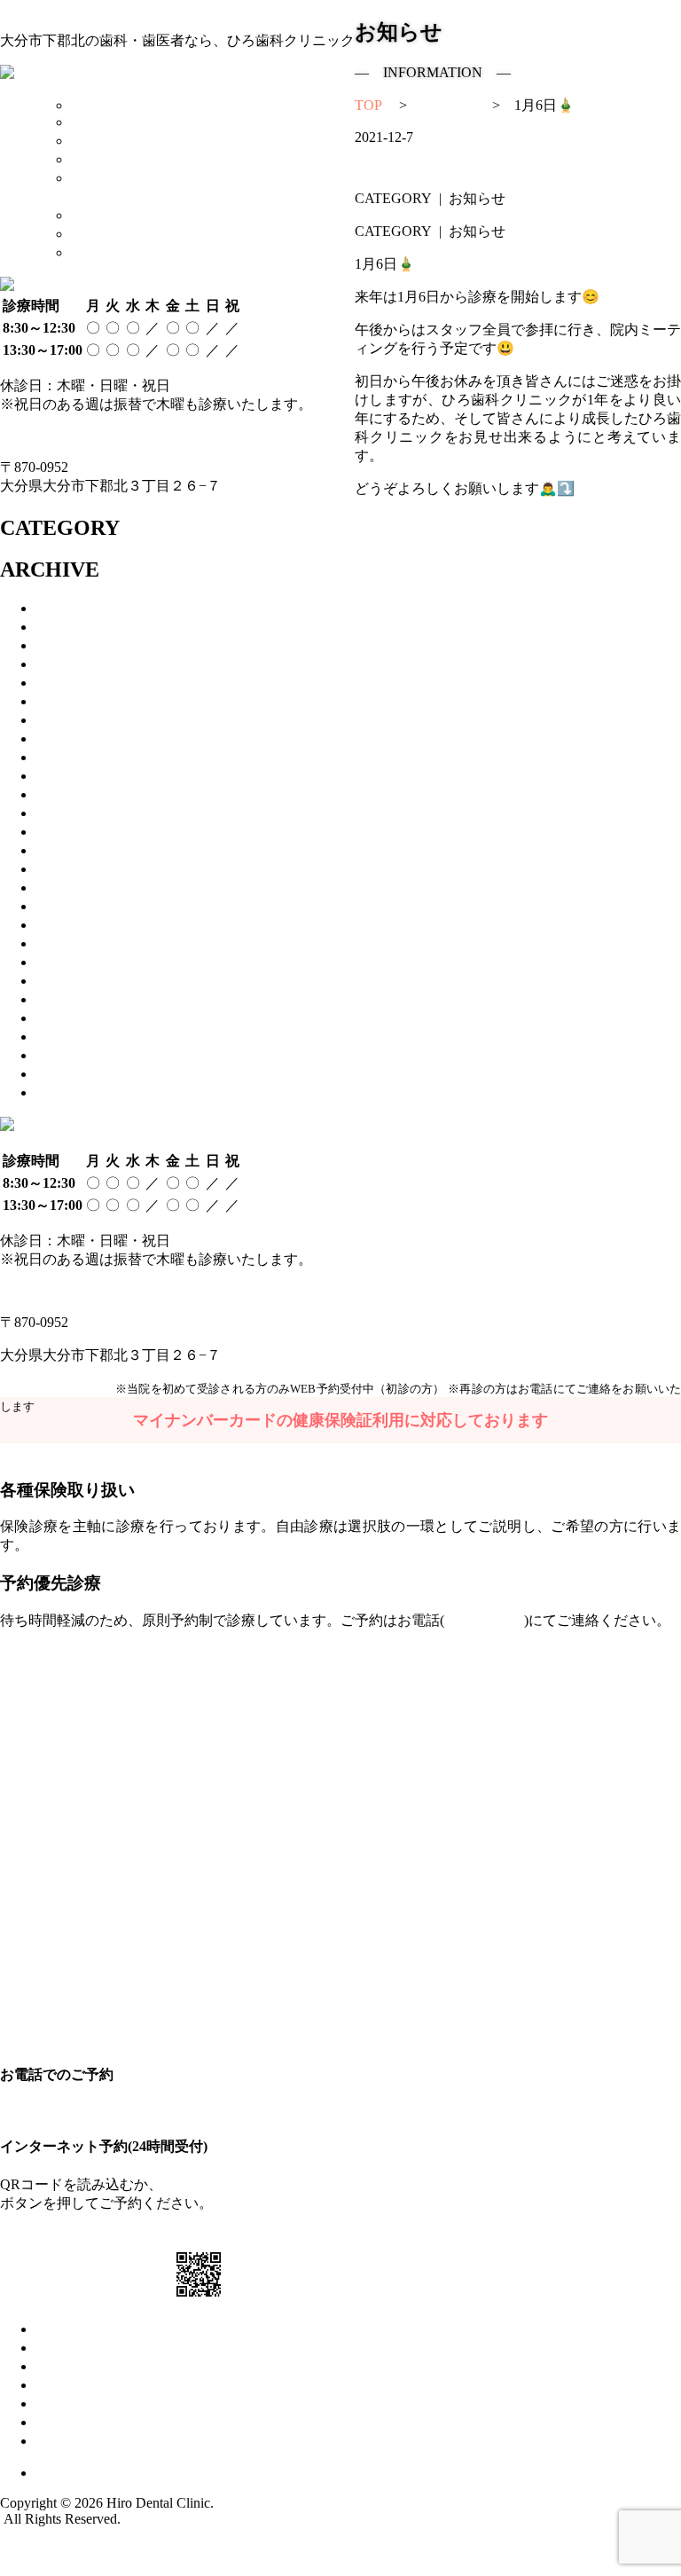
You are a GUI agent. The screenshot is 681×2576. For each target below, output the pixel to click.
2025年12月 (81, 664)
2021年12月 (81, 943)
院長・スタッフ (85, 2366)
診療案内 (99, 122)
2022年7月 (77, 869)
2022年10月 (81, 850)
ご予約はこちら (220, 2236)
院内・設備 (71, 2385)
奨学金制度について (135, 215)
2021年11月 (81, 962)
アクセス (99, 234)
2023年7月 (77, 794)
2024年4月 (77, 738)
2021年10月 (81, 981)
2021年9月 (77, 999)
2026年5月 (77, 627)
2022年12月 (81, 832)
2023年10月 (81, 776)
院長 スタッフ (115, 141)
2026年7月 (77, 608)
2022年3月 (77, 925)
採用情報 (99, 252)
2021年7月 (77, 1037)
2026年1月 (77, 645)
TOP (85, 105)
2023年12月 (81, 757)
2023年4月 (77, 813)
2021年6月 (77, 1055)
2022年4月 (77, 906)
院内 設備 (101, 159)
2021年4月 (77, 1092)
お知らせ (64, 2422)
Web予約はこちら (56, 1388)
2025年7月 (77, 683)
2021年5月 (77, 1074)
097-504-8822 (49, 436)
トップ (57, 2329)
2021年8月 (77, 1018)
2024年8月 (77, 720)
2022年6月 (77, 887)
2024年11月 (81, 701)
